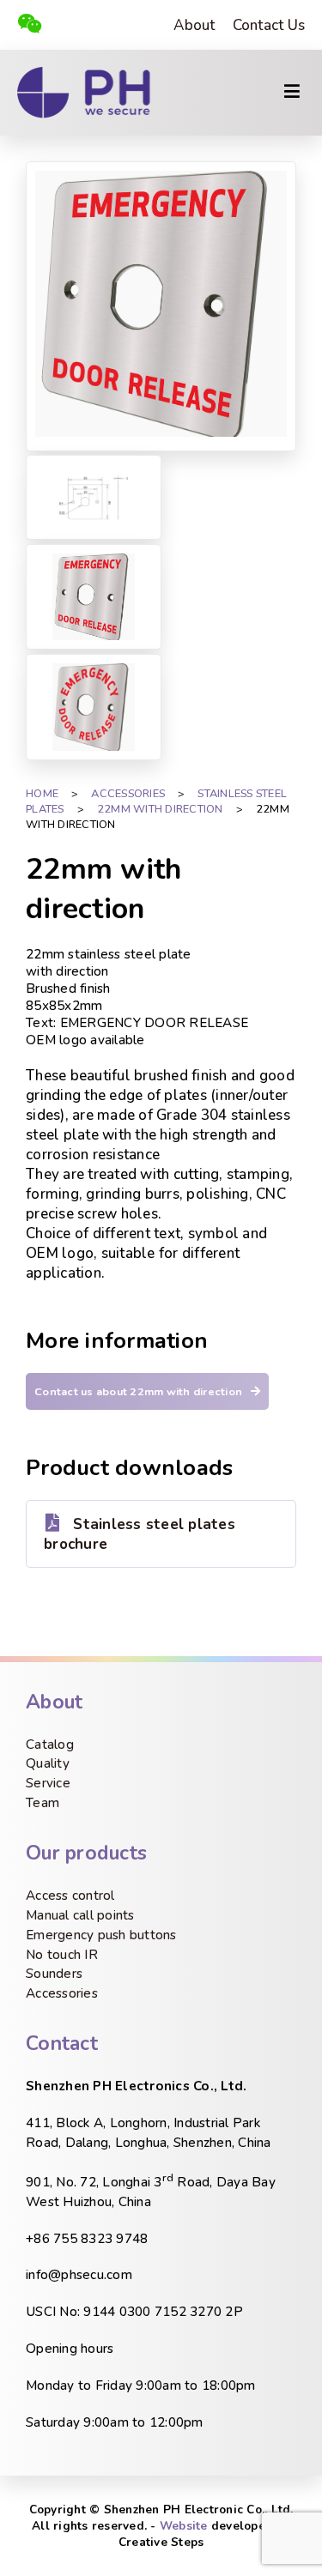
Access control (70, 1896)
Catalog (50, 1745)
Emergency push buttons (101, 1935)
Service (48, 1783)
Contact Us (269, 25)
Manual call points (80, 1915)
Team (43, 1803)
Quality (48, 1763)
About (194, 25)
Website (184, 2526)
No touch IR (62, 1955)
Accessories (62, 1993)
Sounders (54, 1974)
